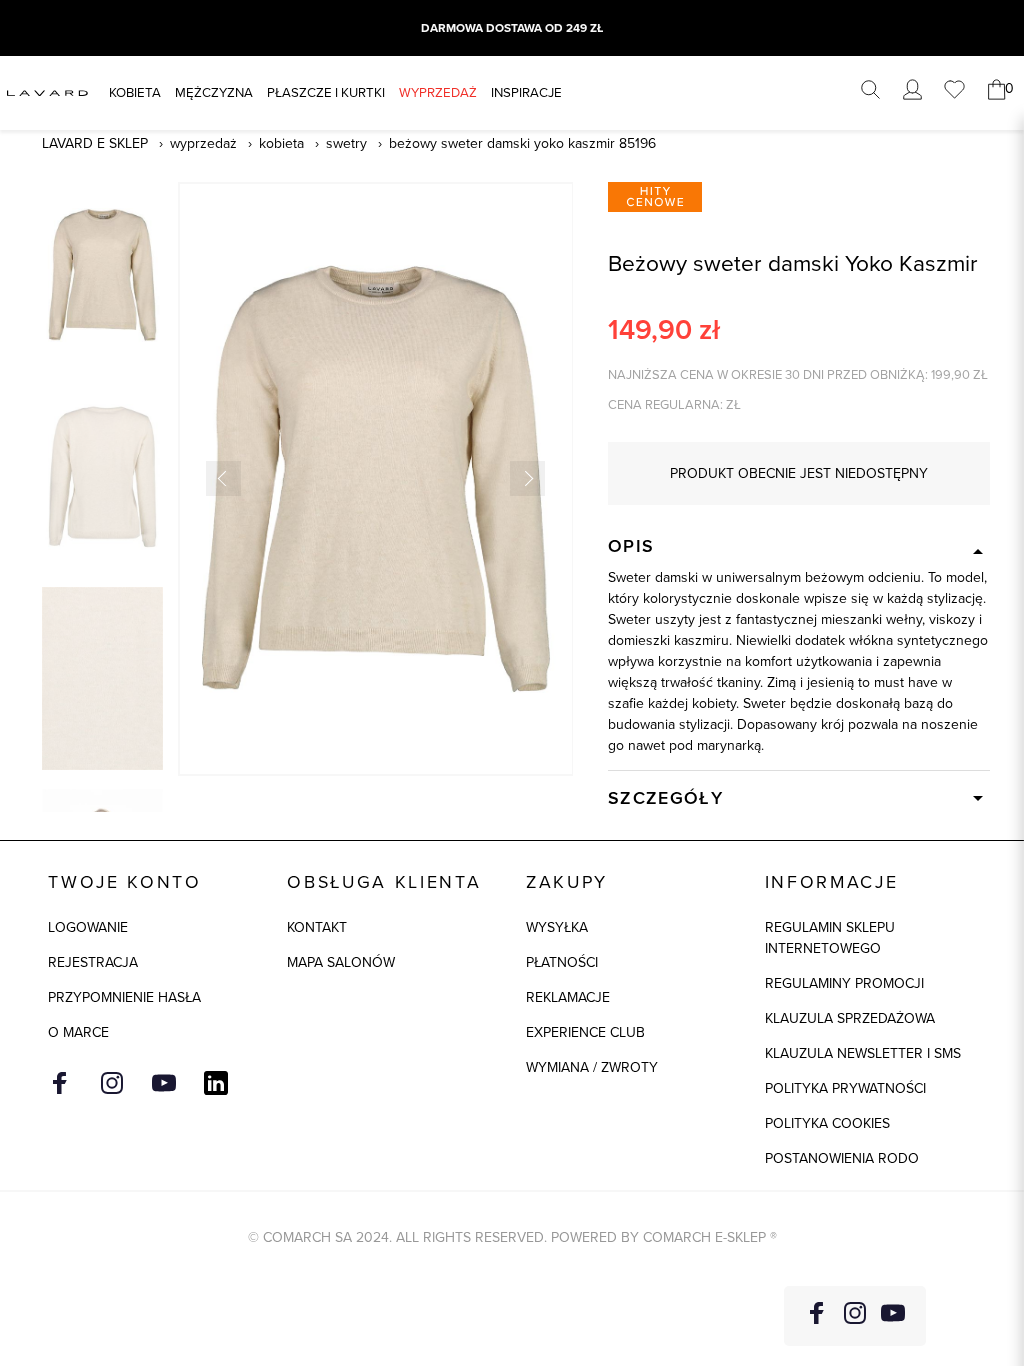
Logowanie (88, 927)
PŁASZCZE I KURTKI (326, 92)
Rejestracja (93, 962)
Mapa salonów (341, 962)
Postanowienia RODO (842, 1158)
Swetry (346, 143)
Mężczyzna (214, 92)
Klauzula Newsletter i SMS (863, 1053)
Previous (223, 478)
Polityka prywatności (845, 1088)
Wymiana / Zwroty (592, 1067)
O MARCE (78, 1032)
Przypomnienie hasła (124, 997)
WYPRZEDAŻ (438, 92)
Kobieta (135, 92)
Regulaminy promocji (844, 983)
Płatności (562, 962)
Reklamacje (568, 997)
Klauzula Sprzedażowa (850, 1018)
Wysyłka (557, 927)
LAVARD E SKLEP (95, 143)
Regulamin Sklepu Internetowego (830, 938)
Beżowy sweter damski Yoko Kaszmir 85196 (522, 143)
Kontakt (317, 927)
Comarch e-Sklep (704, 1237)
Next (527, 478)
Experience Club (585, 1032)
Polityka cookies (827, 1123)
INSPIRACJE (526, 92)
